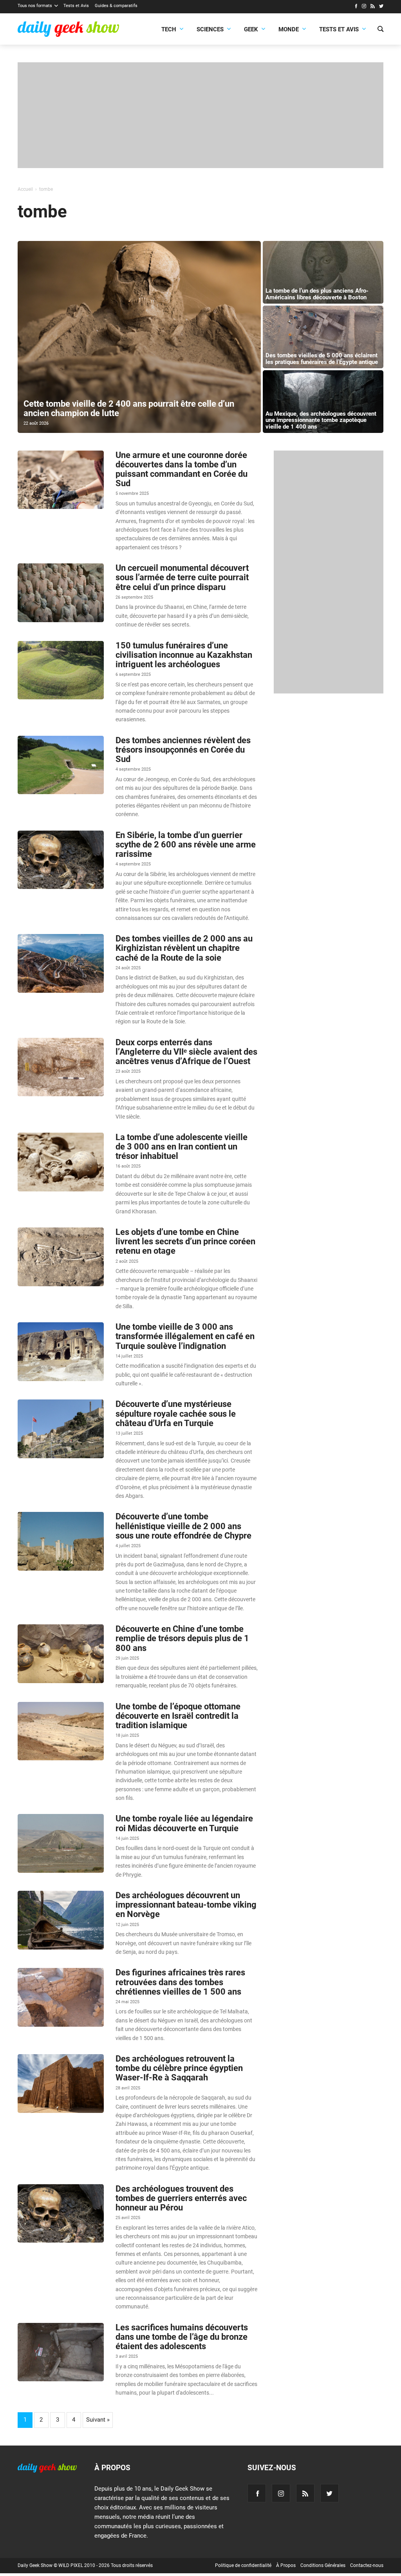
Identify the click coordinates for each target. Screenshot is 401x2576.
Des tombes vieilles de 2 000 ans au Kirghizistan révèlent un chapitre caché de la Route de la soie (184, 948)
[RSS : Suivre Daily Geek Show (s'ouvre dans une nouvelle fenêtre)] (373, 7)
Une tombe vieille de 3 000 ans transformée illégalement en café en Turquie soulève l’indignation (185, 1336)
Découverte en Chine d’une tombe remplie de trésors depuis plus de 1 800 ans (182, 1638)
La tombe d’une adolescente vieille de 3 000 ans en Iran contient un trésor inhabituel (182, 1147)
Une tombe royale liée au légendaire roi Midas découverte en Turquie (184, 1823)
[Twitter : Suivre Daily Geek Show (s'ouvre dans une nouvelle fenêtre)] (381, 7)
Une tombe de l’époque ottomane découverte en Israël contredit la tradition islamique (178, 1716)
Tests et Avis (76, 6)
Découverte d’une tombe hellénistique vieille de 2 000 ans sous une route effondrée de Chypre (183, 1526)
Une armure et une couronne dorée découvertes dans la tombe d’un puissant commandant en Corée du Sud (182, 469)
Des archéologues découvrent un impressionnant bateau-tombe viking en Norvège (186, 1905)
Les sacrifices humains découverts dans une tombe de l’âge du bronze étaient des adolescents (182, 2337)
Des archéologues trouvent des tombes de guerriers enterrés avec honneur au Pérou (181, 2198)
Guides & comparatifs (116, 6)
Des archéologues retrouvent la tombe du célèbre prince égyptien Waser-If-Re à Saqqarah (179, 2068)
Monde (289, 29)
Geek (251, 29)
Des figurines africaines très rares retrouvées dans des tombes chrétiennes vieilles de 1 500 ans (180, 1982)
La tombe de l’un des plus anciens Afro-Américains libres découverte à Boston (317, 294)
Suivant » (98, 2420)
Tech (169, 29)
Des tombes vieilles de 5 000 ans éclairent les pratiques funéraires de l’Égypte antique (322, 359)
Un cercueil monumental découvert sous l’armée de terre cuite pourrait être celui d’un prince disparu (182, 577)
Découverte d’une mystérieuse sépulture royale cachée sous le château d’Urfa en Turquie (176, 1413)
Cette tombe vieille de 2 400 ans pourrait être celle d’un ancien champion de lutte (129, 408)
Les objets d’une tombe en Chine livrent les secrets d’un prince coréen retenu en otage (185, 1241)
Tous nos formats (35, 6)
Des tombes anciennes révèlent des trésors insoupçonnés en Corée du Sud (183, 750)
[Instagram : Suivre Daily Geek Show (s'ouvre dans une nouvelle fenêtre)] (364, 7)
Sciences (210, 29)
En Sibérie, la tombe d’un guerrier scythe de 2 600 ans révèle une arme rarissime (186, 844)
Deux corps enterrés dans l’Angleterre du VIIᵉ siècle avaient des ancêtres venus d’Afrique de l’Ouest (186, 1052)
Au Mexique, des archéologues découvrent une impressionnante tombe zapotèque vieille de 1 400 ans (321, 420)
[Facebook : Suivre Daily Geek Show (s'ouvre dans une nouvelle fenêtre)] (356, 7)
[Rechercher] (380, 30)
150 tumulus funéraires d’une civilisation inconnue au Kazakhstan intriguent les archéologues (184, 655)
